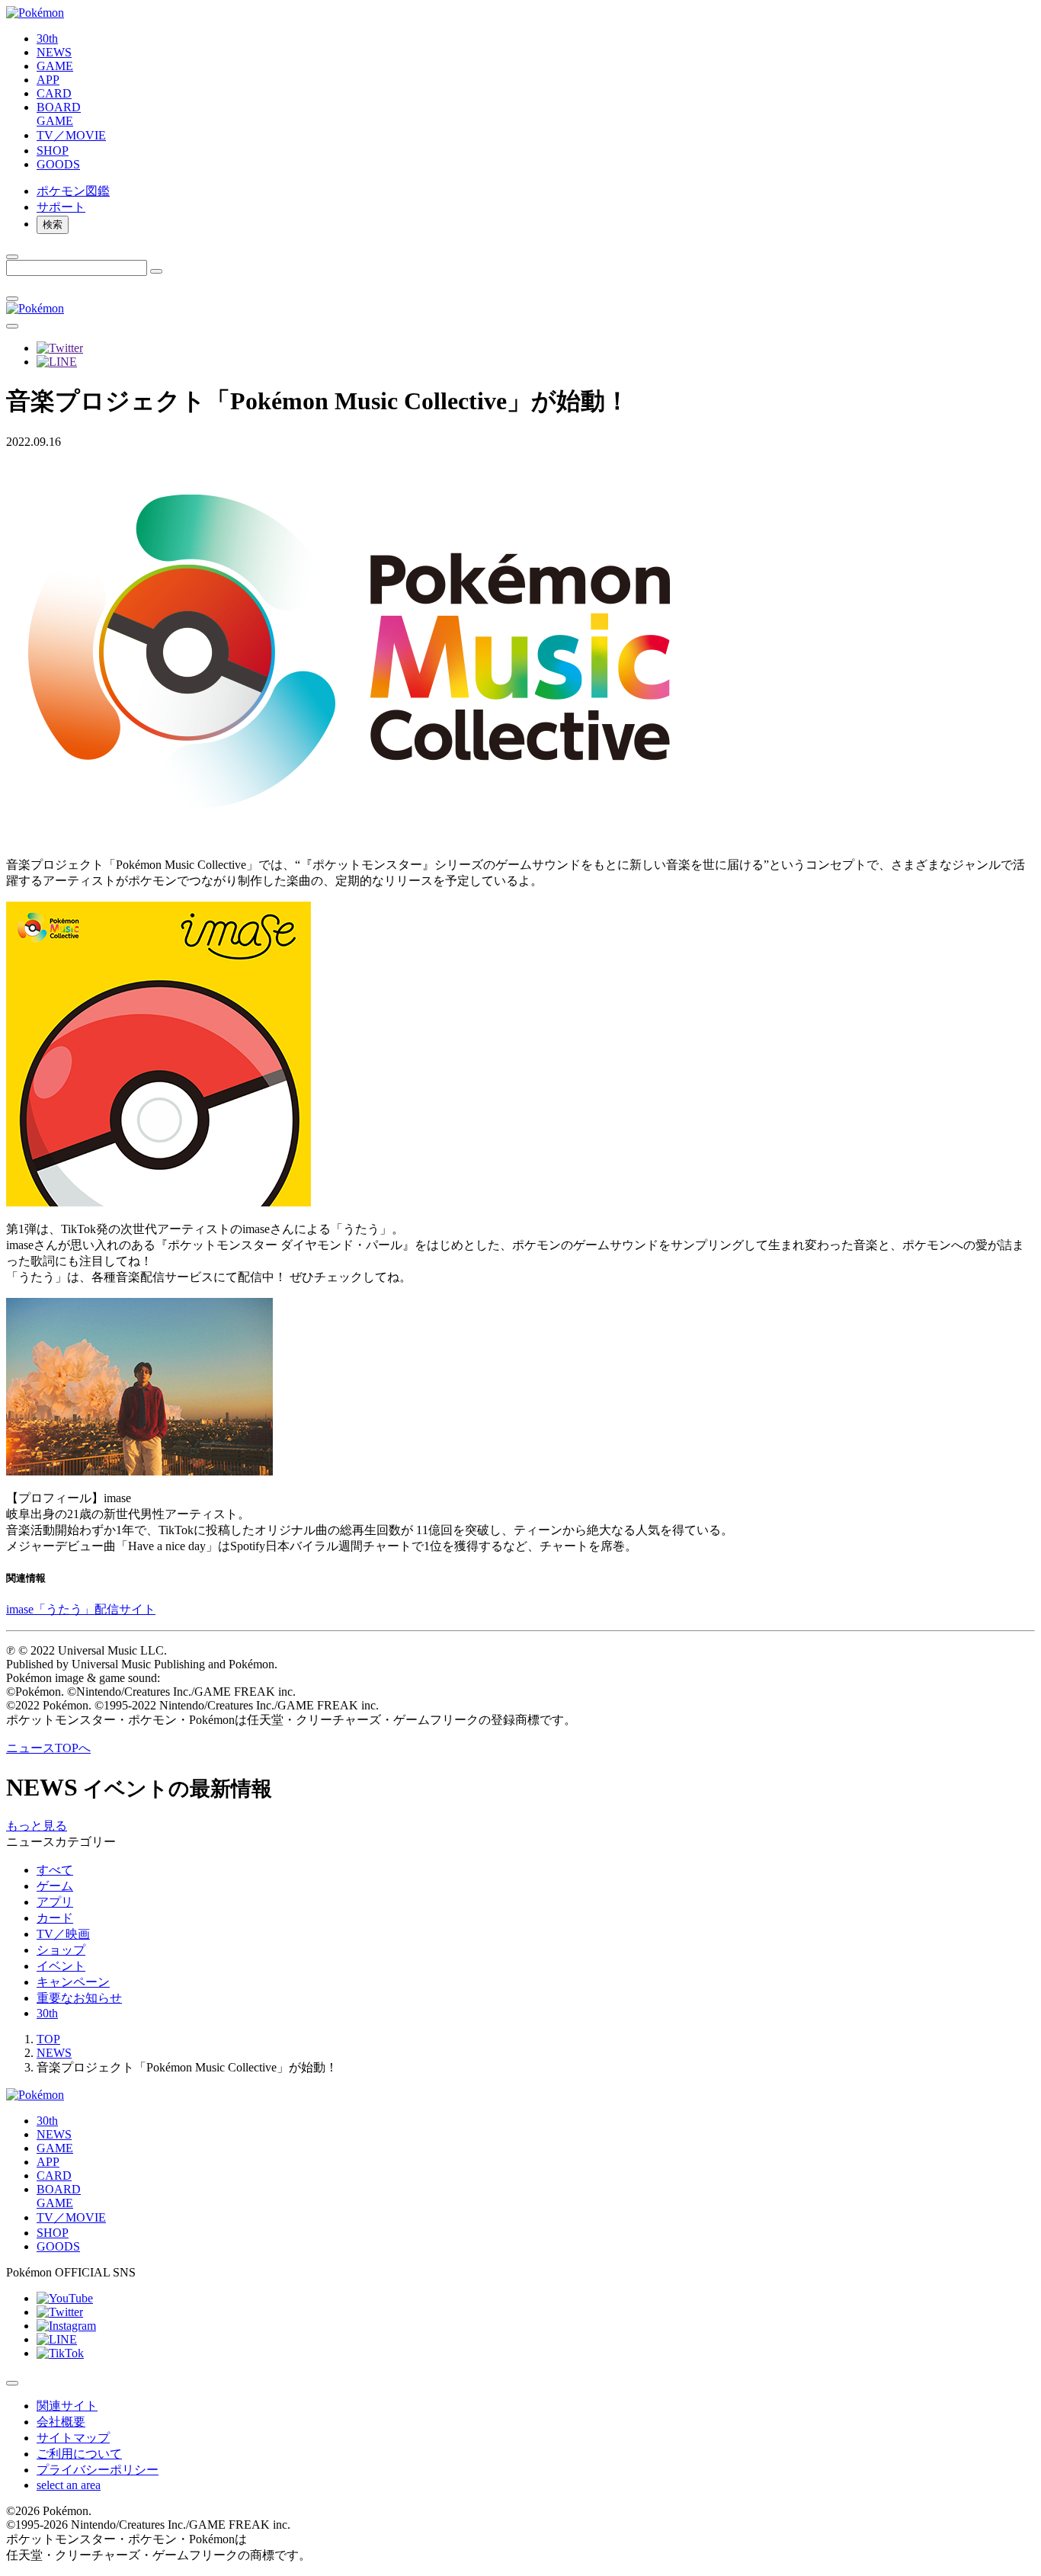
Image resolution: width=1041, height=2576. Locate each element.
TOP (48, 2039)
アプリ (55, 1902)
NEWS (54, 2053)
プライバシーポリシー (98, 2470)
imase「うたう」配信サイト (81, 1609)
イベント (61, 1966)
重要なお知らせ (79, 1998)
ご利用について (79, 2454)
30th (47, 2013)
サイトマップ (73, 2438)
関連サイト (67, 2406)
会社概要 (61, 2422)
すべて (55, 1870)
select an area (69, 2485)
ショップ (61, 1950)
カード (55, 1918)
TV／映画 (63, 1934)
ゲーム (55, 1886)
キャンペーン (73, 1982)
